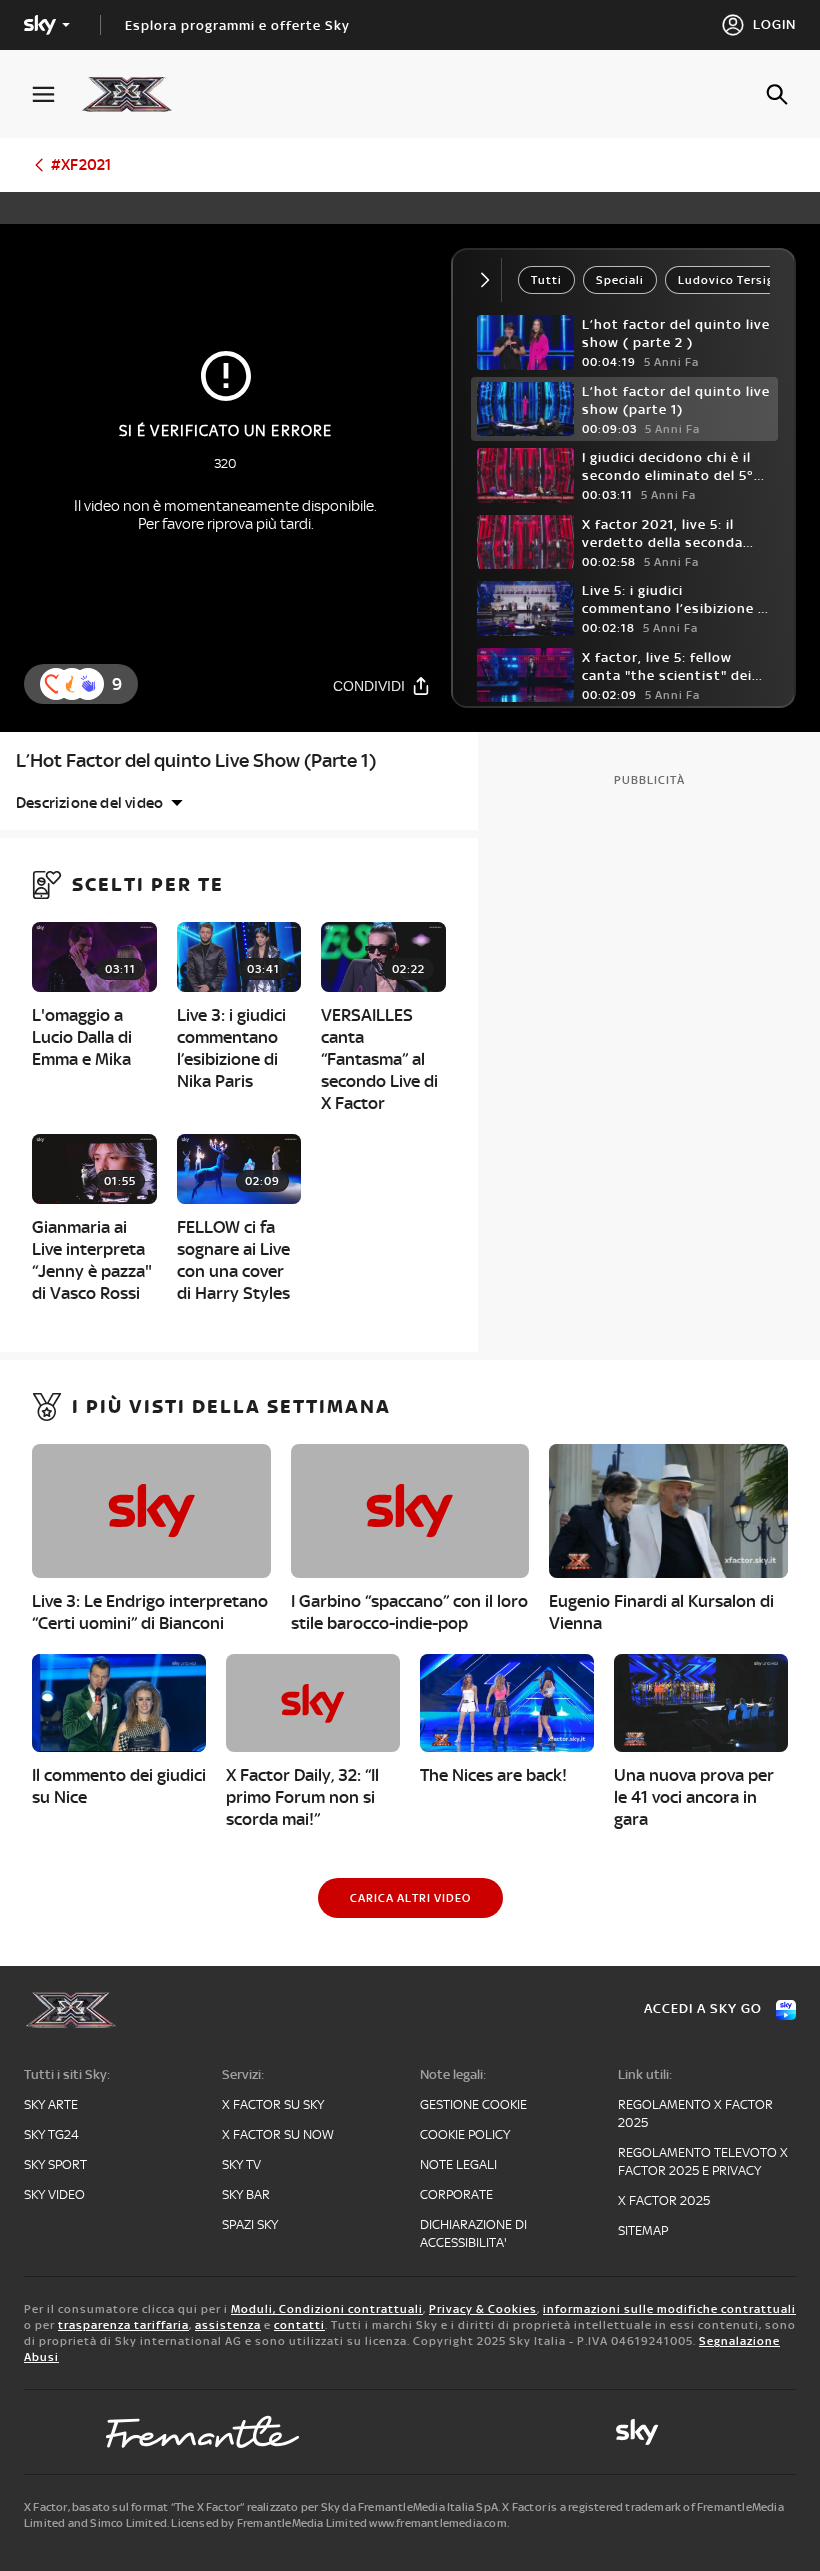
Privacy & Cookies (483, 2309)
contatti (299, 2325)
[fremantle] (203, 2432)
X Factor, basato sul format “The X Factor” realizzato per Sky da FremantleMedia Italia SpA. (262, 2507)
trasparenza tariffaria (123, 2325)
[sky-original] (637, 2432)
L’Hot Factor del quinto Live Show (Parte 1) (196, 760)
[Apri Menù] (56, 94)
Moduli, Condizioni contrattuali (327, 2309)
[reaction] (88, 684)
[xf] (136, 94)
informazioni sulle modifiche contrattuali (669, 2309)
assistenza (228, 2325)
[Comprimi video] (489, 280)
